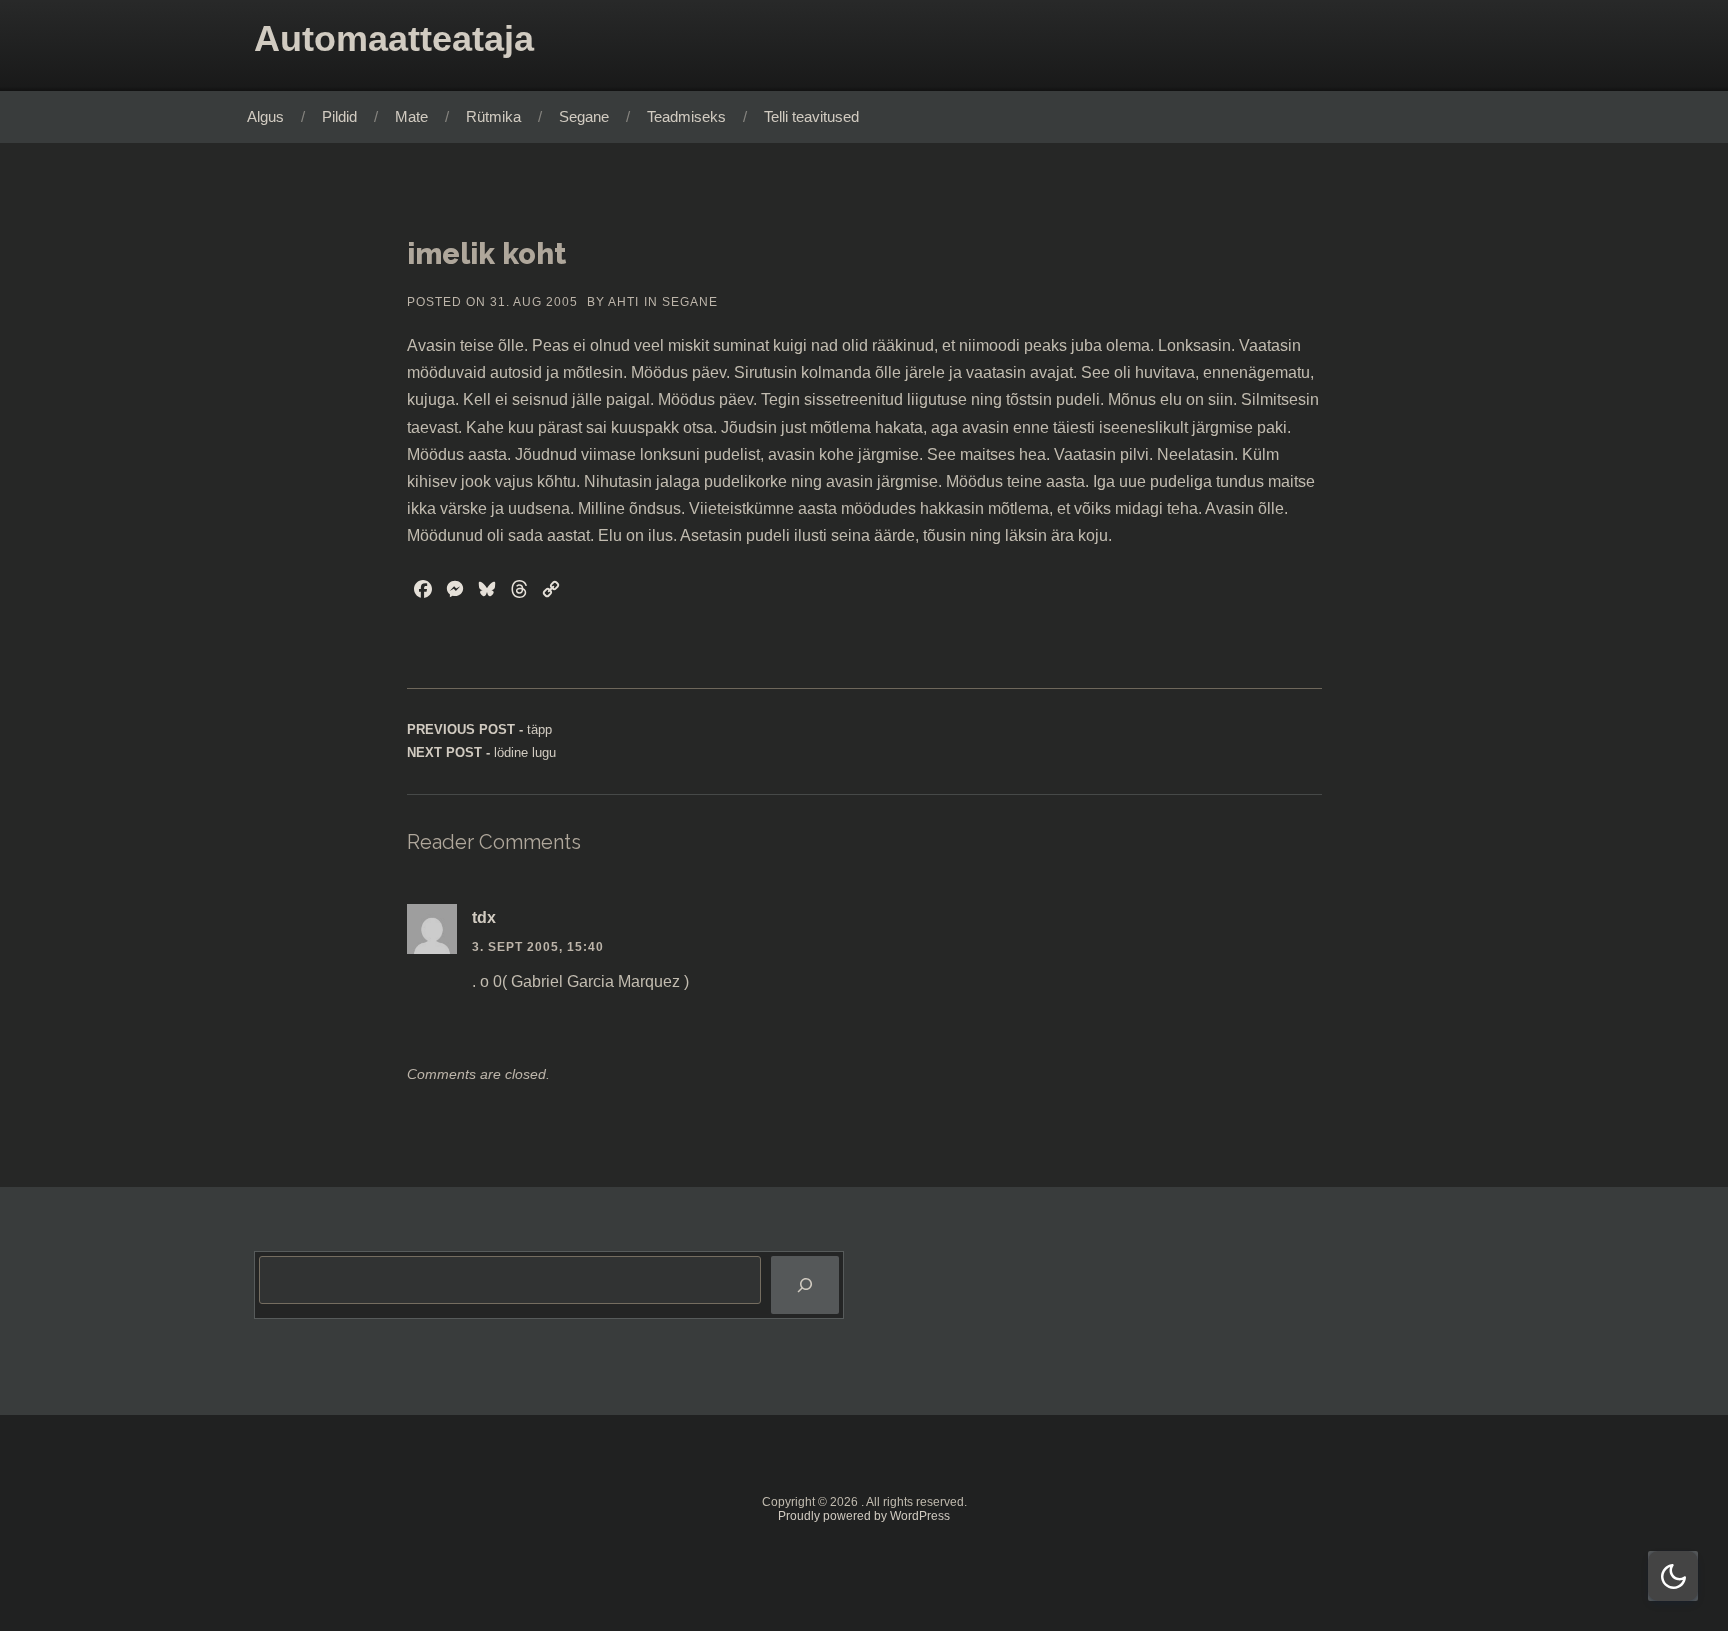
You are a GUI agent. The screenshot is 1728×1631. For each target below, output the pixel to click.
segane (690, 302)
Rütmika (493, 116)
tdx (484, 917)
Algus (265, 116)
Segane (584, 116)
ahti (623, 302)
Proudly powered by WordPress (864, 1516)
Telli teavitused (811, 116)
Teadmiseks (686, 116)
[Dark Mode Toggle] (1673, 1576)
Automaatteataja (394, 38)
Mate (411, 116)
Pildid (339, 116)
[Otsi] (805, 1285)
